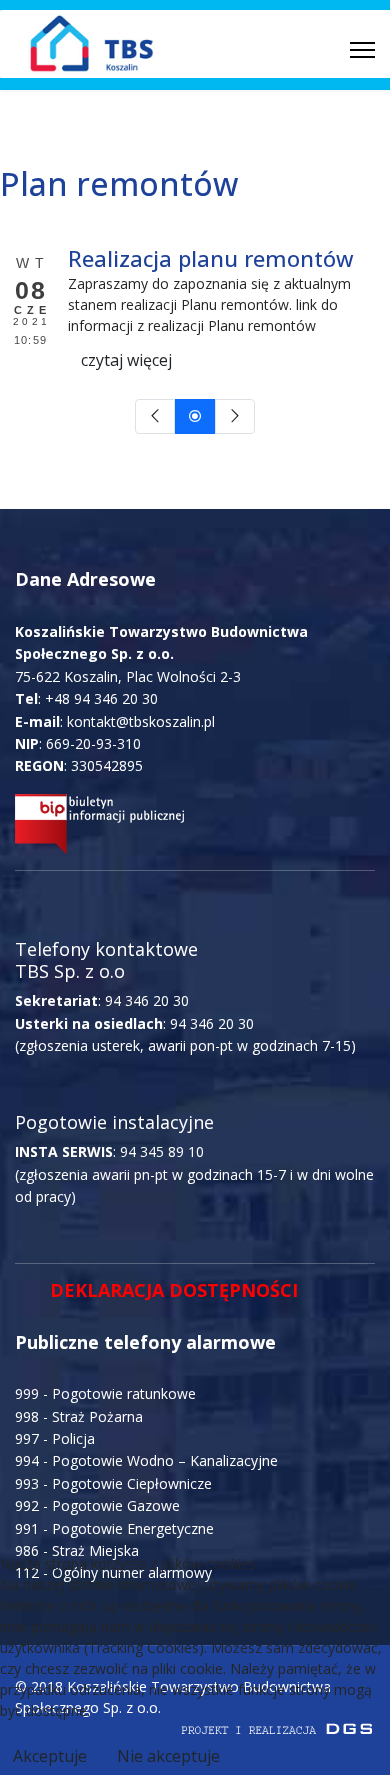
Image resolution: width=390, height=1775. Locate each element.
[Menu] (362, 50)
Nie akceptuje (168, 1756)
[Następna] (235, 416)
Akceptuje (50, 1756)
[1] (195, 416)
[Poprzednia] (155, 416)
